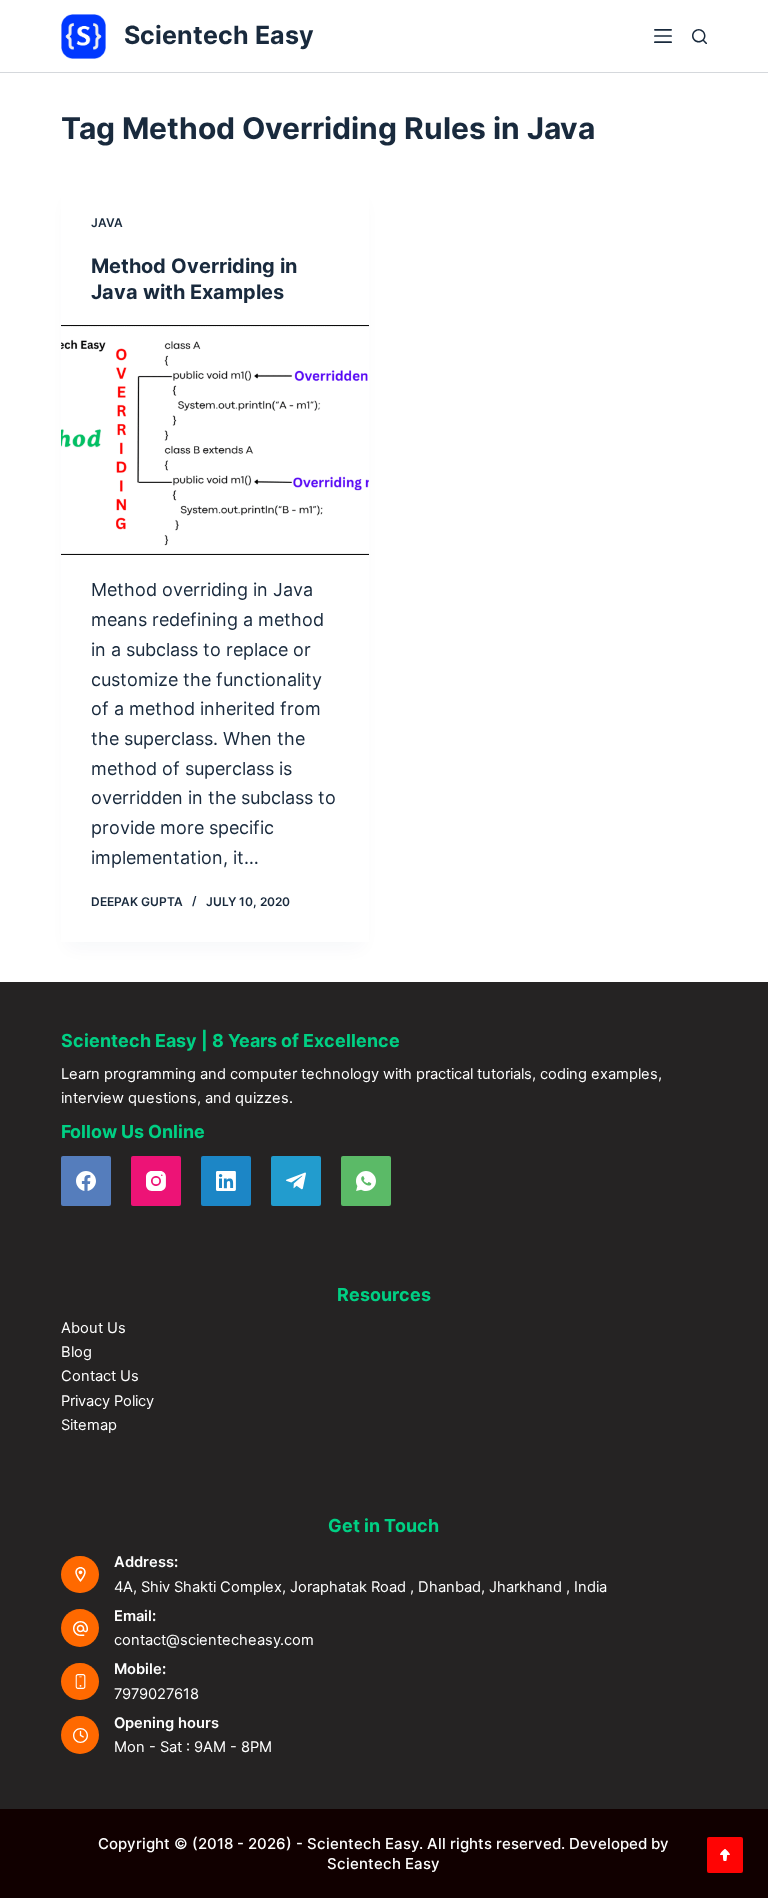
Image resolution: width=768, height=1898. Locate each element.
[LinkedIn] (226, 1181)
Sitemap (89, 1425)
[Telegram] (296, 1181)
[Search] (699, 36)
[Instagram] (156, 1181)
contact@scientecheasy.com (214, 1640)
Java (107, 222)
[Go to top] (725, 1855)
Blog (76, 1352)
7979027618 (156, 1694)
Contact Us (100, 1376)
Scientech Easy (219, 35)
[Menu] (663, 36)
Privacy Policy (107, 1401)
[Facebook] (86, 1181)
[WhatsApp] (366, 1181)
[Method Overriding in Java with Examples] (215, 440)
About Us (93, 1328)
